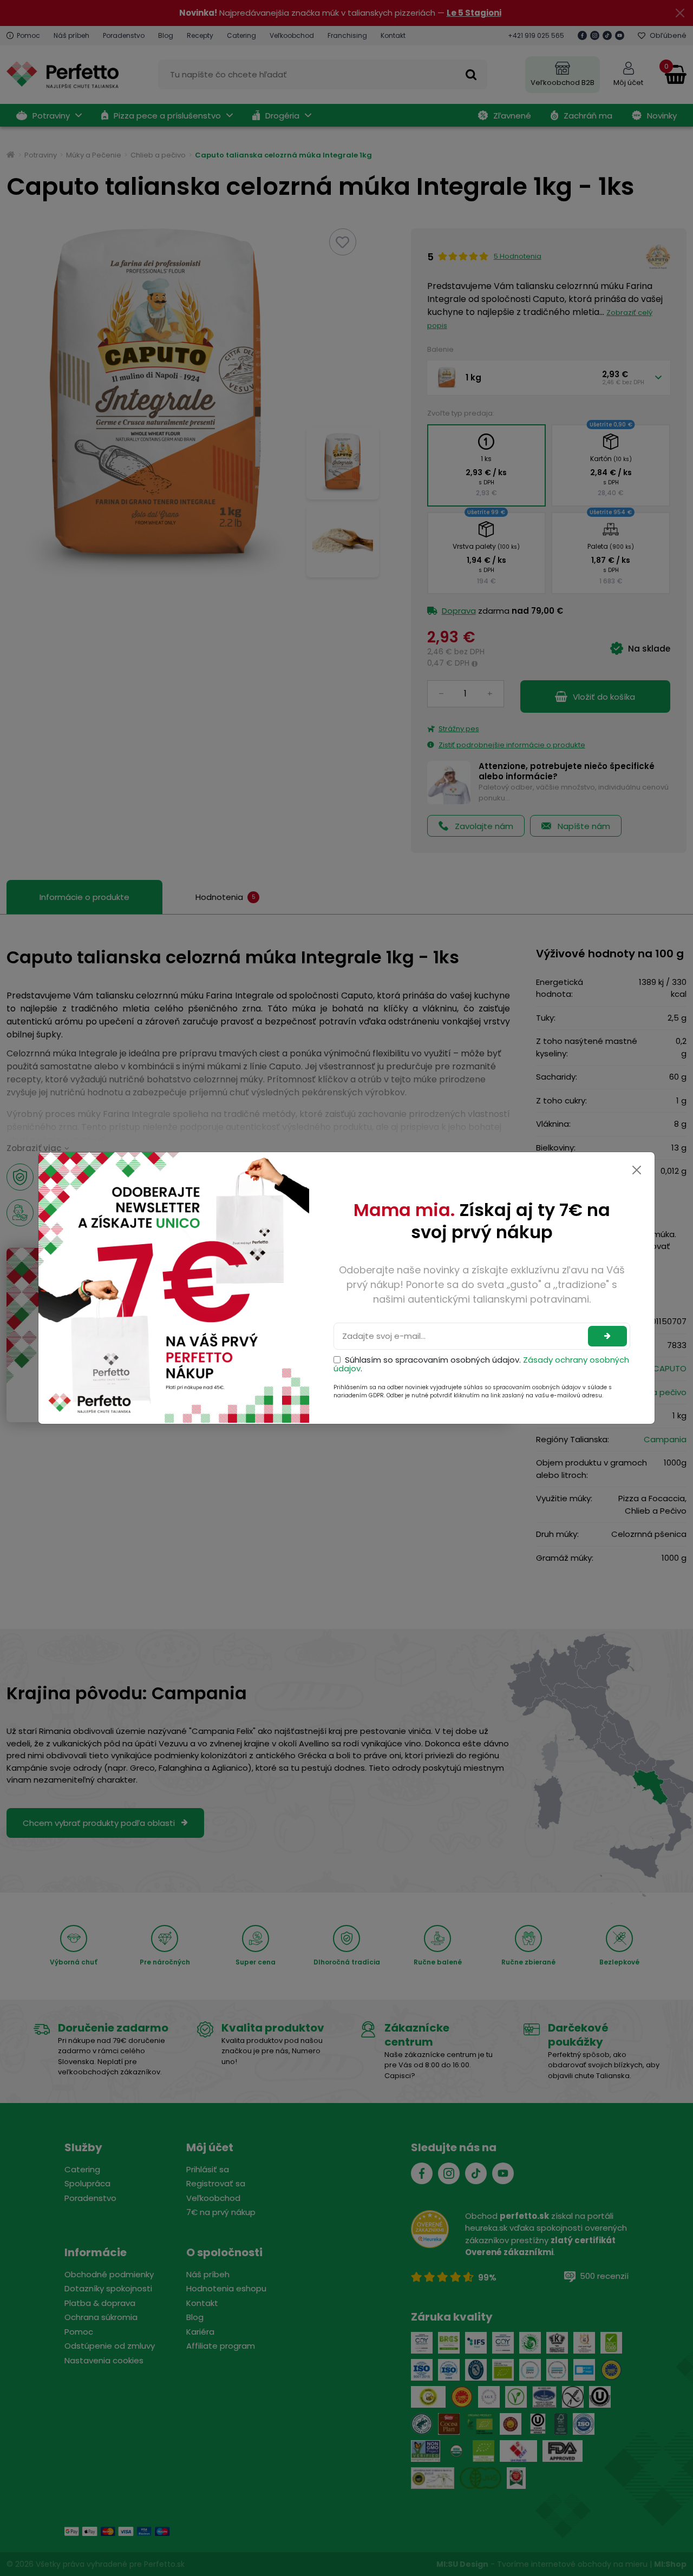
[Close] (637, 1170)
